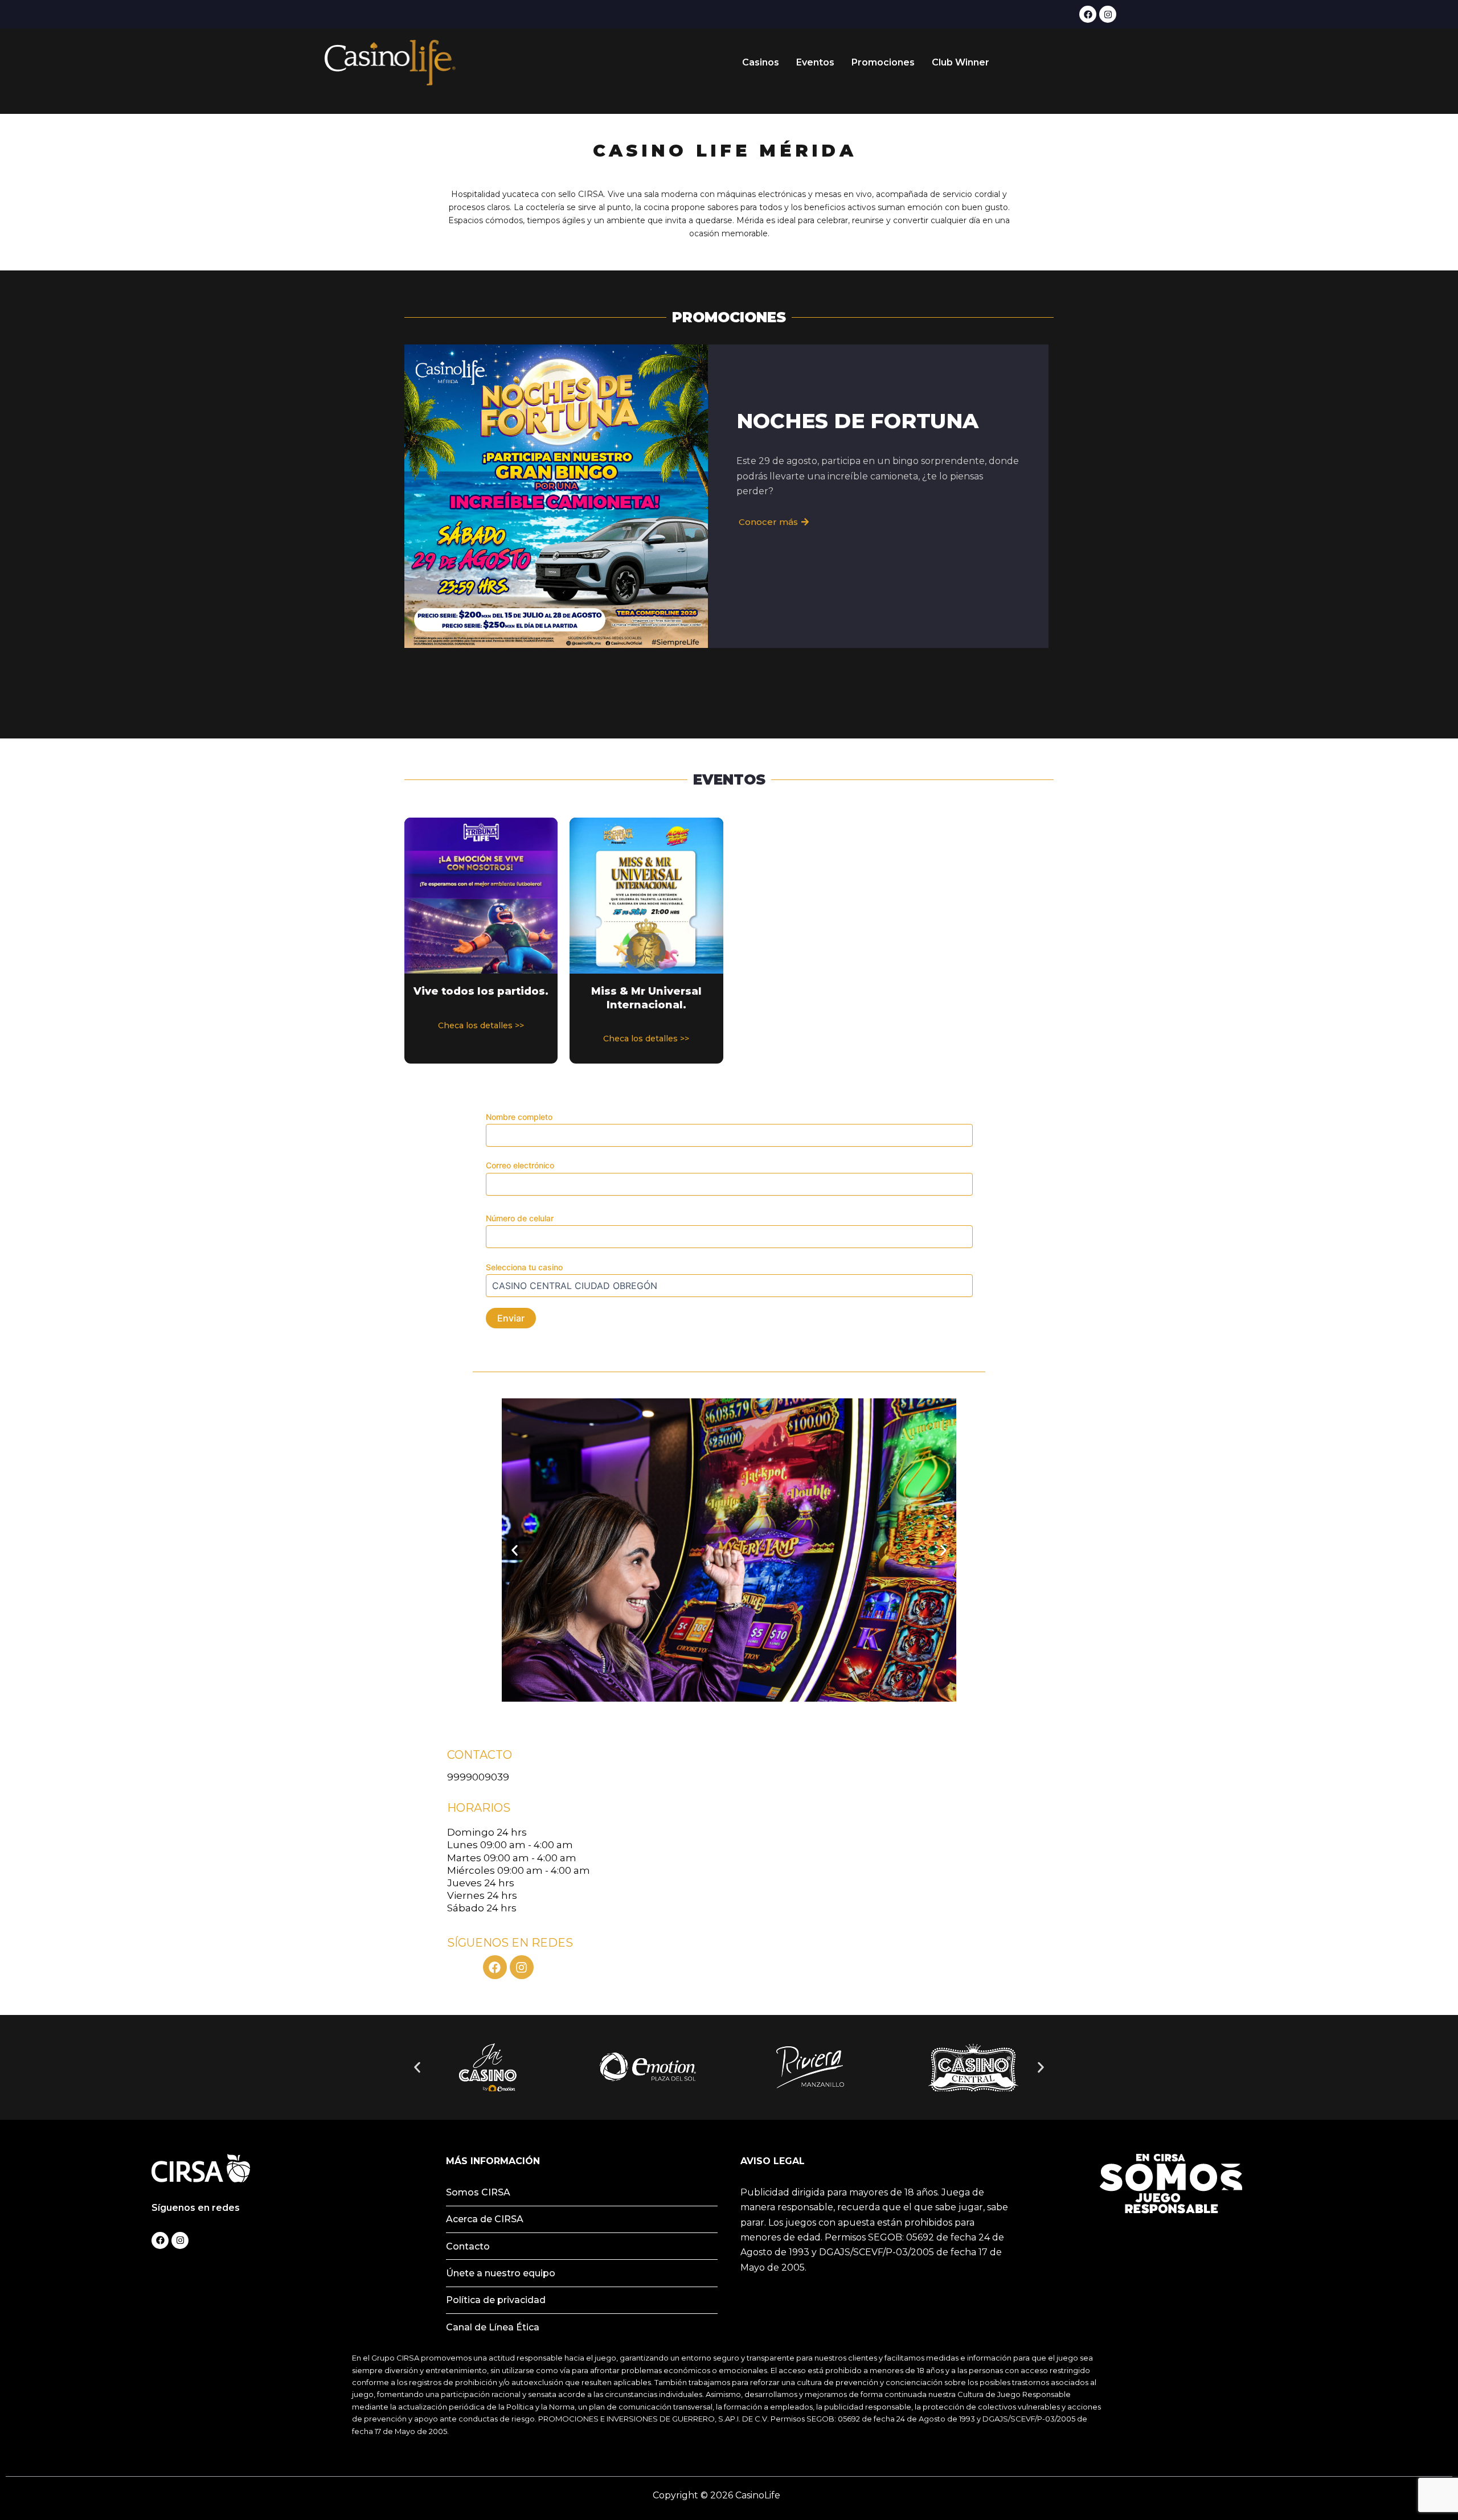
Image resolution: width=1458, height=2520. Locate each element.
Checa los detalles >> (481, 1025)
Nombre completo (519, 1117)
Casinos (761, 62)
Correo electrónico (520, 1165)
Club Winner (961, 62)
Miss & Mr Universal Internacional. (646, 998)
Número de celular (520, 1218)
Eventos (815, 62)
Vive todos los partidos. (481, 991)
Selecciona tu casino (524, 1267)
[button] (515, 1550)
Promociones (883, 62)
